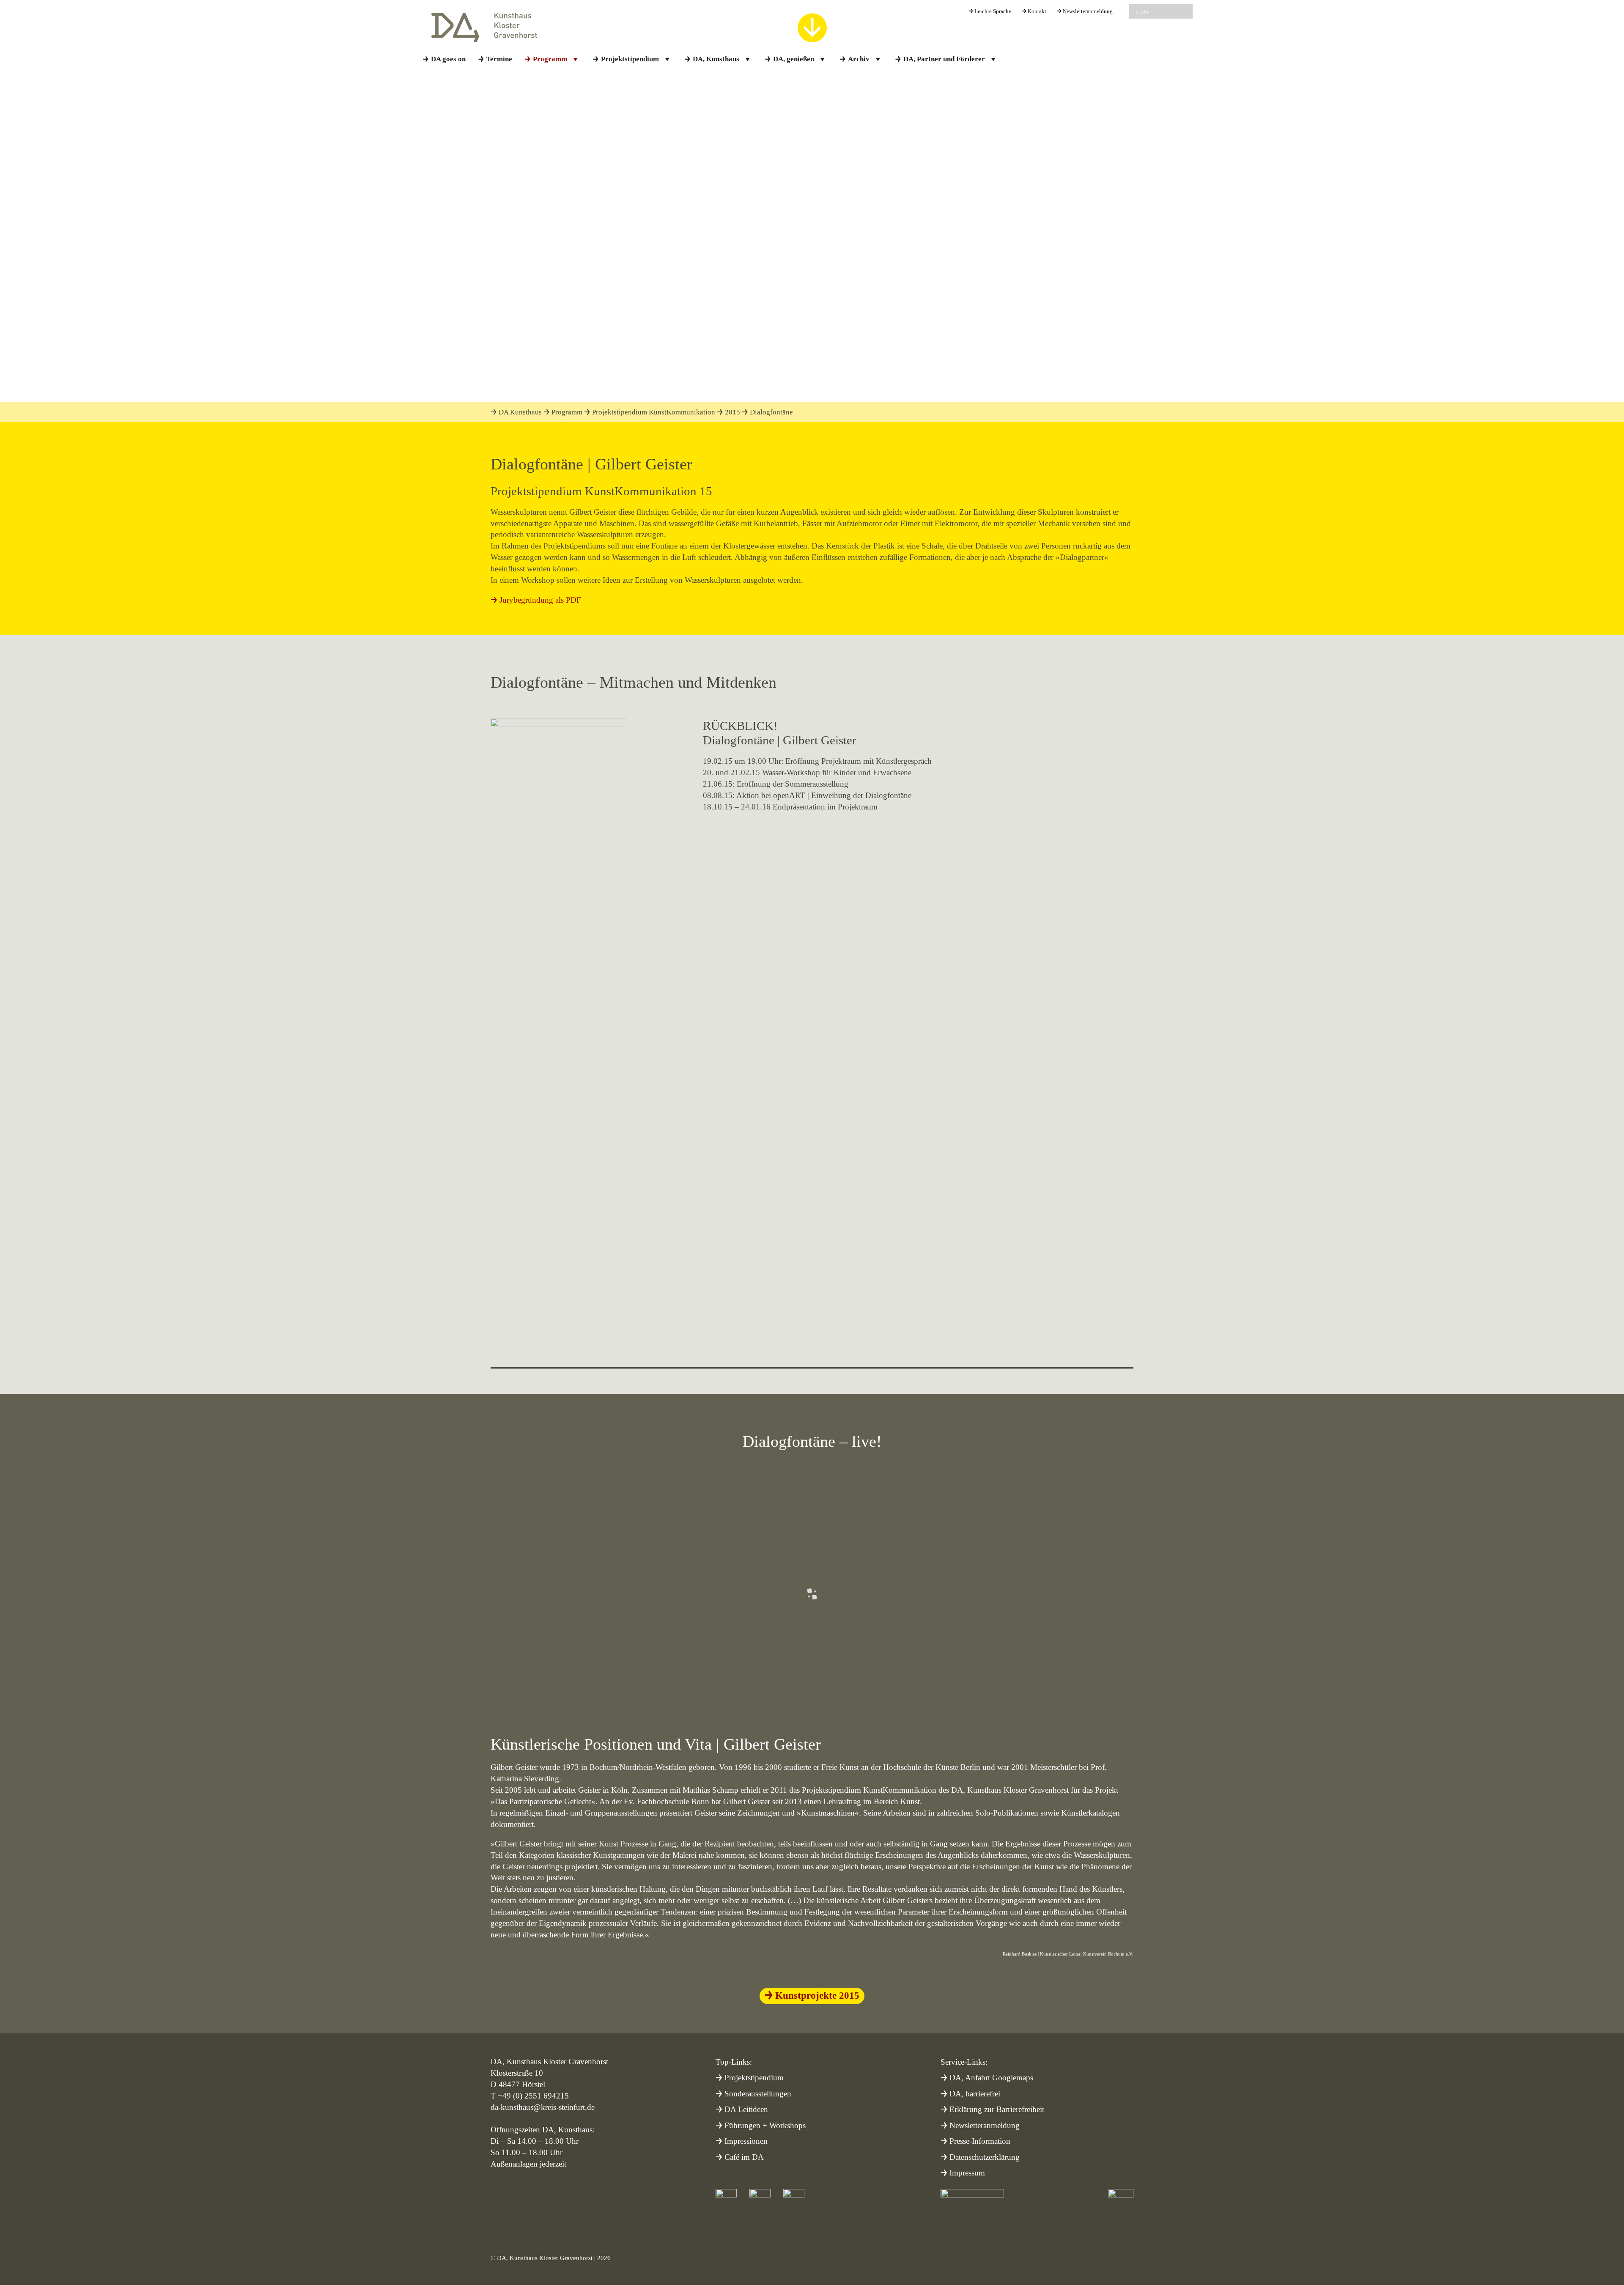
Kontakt (1037, 11)
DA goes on (448, 59)
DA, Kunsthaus (716, 59)
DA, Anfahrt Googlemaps (991, 2078)
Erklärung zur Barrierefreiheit (997, 2109)
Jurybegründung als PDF (540, 600)
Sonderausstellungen (758, 2094)
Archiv (859, 59)
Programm (550, 59)
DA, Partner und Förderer (944, 59)
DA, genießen (794, 59)
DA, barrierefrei (975, 2094)
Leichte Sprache (993, 11)
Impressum (967, 2173)
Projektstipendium (630, 59)
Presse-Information (980, 2141)
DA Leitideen (746, 2109)
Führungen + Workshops (765, 2125)
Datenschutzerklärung (985, 2157)
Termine (499, 59)
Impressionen (746, 2141)
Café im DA (744, 2157)
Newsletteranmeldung (1088, 11)
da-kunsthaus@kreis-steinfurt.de (543, 2107)
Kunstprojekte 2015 (817, 1995)
